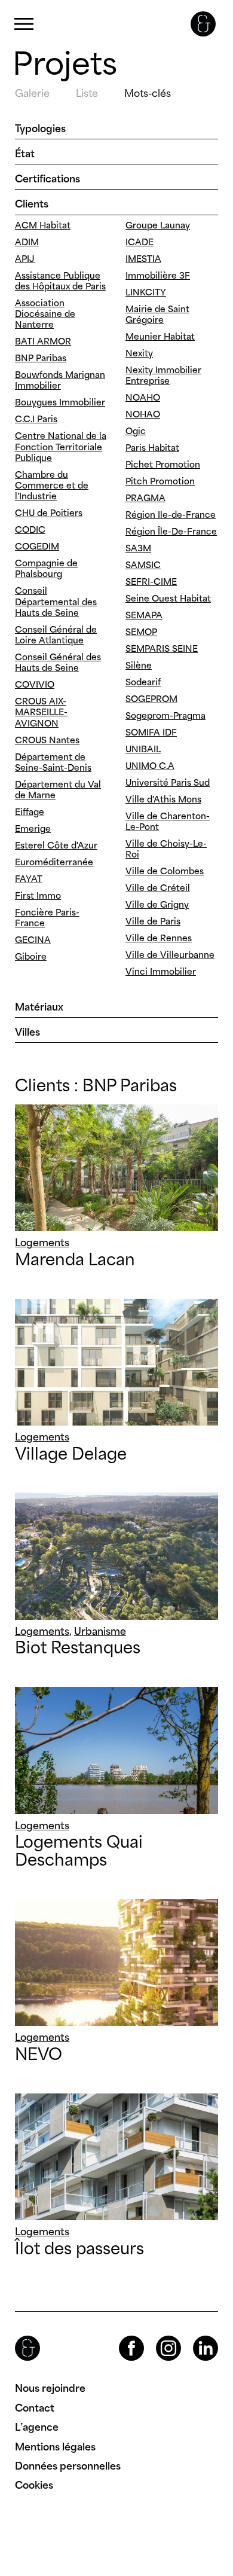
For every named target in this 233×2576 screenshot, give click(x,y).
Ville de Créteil (158, 888)
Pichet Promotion (163, 464)
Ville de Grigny (157, 904)
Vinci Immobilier (161, 971)
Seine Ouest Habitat (168, 598)
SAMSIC (143, 565)
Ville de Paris (153, 921)
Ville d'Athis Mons (163, 799)
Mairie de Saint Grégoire (157, 314)
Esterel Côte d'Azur (56, 845)
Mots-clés (148, 93)
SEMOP (141, 632)
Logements (42, 1243)
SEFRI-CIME (151, 582)
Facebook (121, 2336)
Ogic (136, 431)
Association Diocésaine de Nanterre (45, 314)
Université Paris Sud (168, 782)
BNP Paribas (41, 358)
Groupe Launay (158, 225)
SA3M (138, 548)
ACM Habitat (43, 225)
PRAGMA (145, 498)
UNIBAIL (143, 749)
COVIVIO (35, 684)
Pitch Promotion (160, 481)
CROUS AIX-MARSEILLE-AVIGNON (41, 712)
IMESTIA (143, 259)
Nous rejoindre (50, 2388)
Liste (87, 93)
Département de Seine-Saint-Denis (53, 762)
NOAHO (143, 397)
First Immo (38, 895)
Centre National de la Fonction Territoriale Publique (61, 446)
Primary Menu (24, 24)
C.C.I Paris (36, 419)
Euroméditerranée (54, 862)
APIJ (25, 259)
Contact (35, 2408)
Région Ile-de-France (171, 515)
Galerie (32, 93)
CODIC (30, 529)
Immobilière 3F (158, 275)
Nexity (139, 353)
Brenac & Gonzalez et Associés (203, 24)
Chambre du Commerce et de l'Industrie (52, 485)
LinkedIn (195, 2336)
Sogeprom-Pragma (165, 715)
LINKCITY (146, 292)
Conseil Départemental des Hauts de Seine (56, 601)
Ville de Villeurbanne (170, 955)
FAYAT (29, 879)
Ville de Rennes (159, 938)
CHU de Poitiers (49, 513)
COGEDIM (37, 546)
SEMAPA (144, 615)
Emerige (33, 828)
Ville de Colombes (165, 871)
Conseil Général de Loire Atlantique (56, 635)
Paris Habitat (152, 448)
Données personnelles (68, 2466)
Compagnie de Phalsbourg (46, 568)
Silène (139, 665)
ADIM (27, 242)
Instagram (158, 2336)
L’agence (37, 2427)
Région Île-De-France (171, 531)
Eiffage (30, 812)
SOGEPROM (151, 699)
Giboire (31, 956)
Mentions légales (55, 2447)
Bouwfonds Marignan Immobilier (60, 380)
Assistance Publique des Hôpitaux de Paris (60, 281)
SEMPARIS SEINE (162, 648)
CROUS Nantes (47, 740)
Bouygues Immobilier (60, 402)
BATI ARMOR (43, 341)
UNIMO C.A (150, 766)
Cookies (34, 2485)
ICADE (140, 242)
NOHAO (143, 414)
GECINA (33, 940)
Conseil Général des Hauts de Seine (58, 662)
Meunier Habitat (160, 336)
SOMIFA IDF (151, 732)
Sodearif (143, 682)
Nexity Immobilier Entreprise (163, 375)
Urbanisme (100, 1631)
